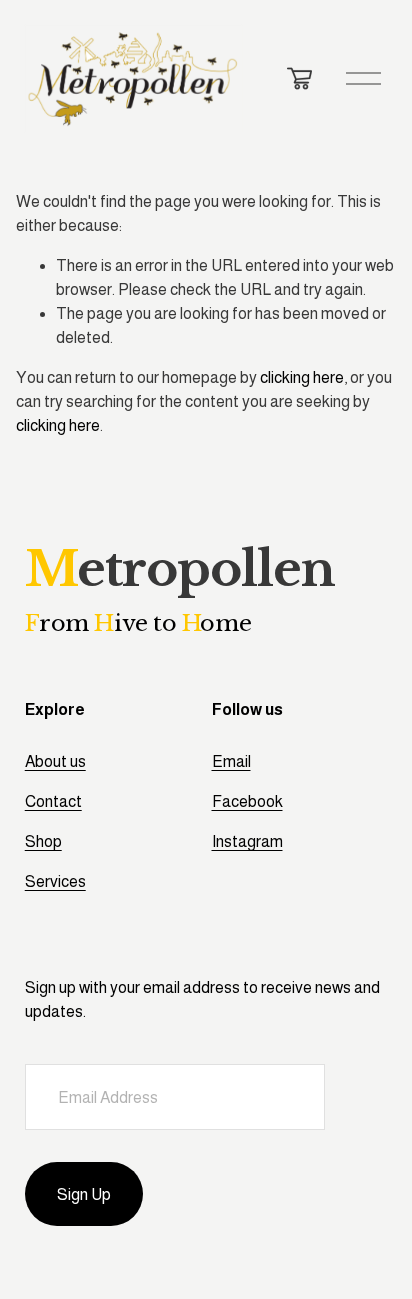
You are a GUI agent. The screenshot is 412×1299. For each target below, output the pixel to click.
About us (55, 761)
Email (231, 761)
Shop (43, 841)
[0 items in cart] (299, 78)
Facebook (247, 801)
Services (55, 881)
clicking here (302, 377)
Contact (53, 801)
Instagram (247, 841)
